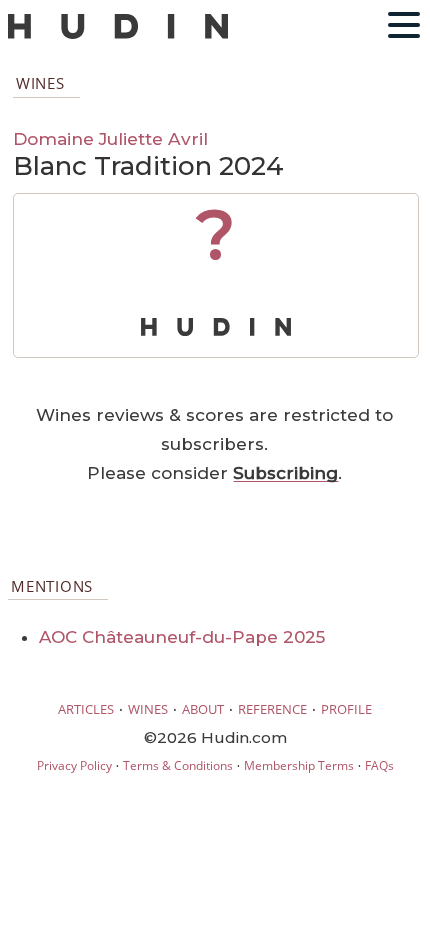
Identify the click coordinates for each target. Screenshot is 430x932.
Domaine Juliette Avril (110, 138)
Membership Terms (299, 765)
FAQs (379, 765)
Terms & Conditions (178, 765)
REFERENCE (272, 709)
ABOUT (203, 709)
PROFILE (346, 709)
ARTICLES (86, 709)
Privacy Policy (74, 765)
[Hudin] (118, 34)
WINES (148, 709)
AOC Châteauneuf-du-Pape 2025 (182, 637)
